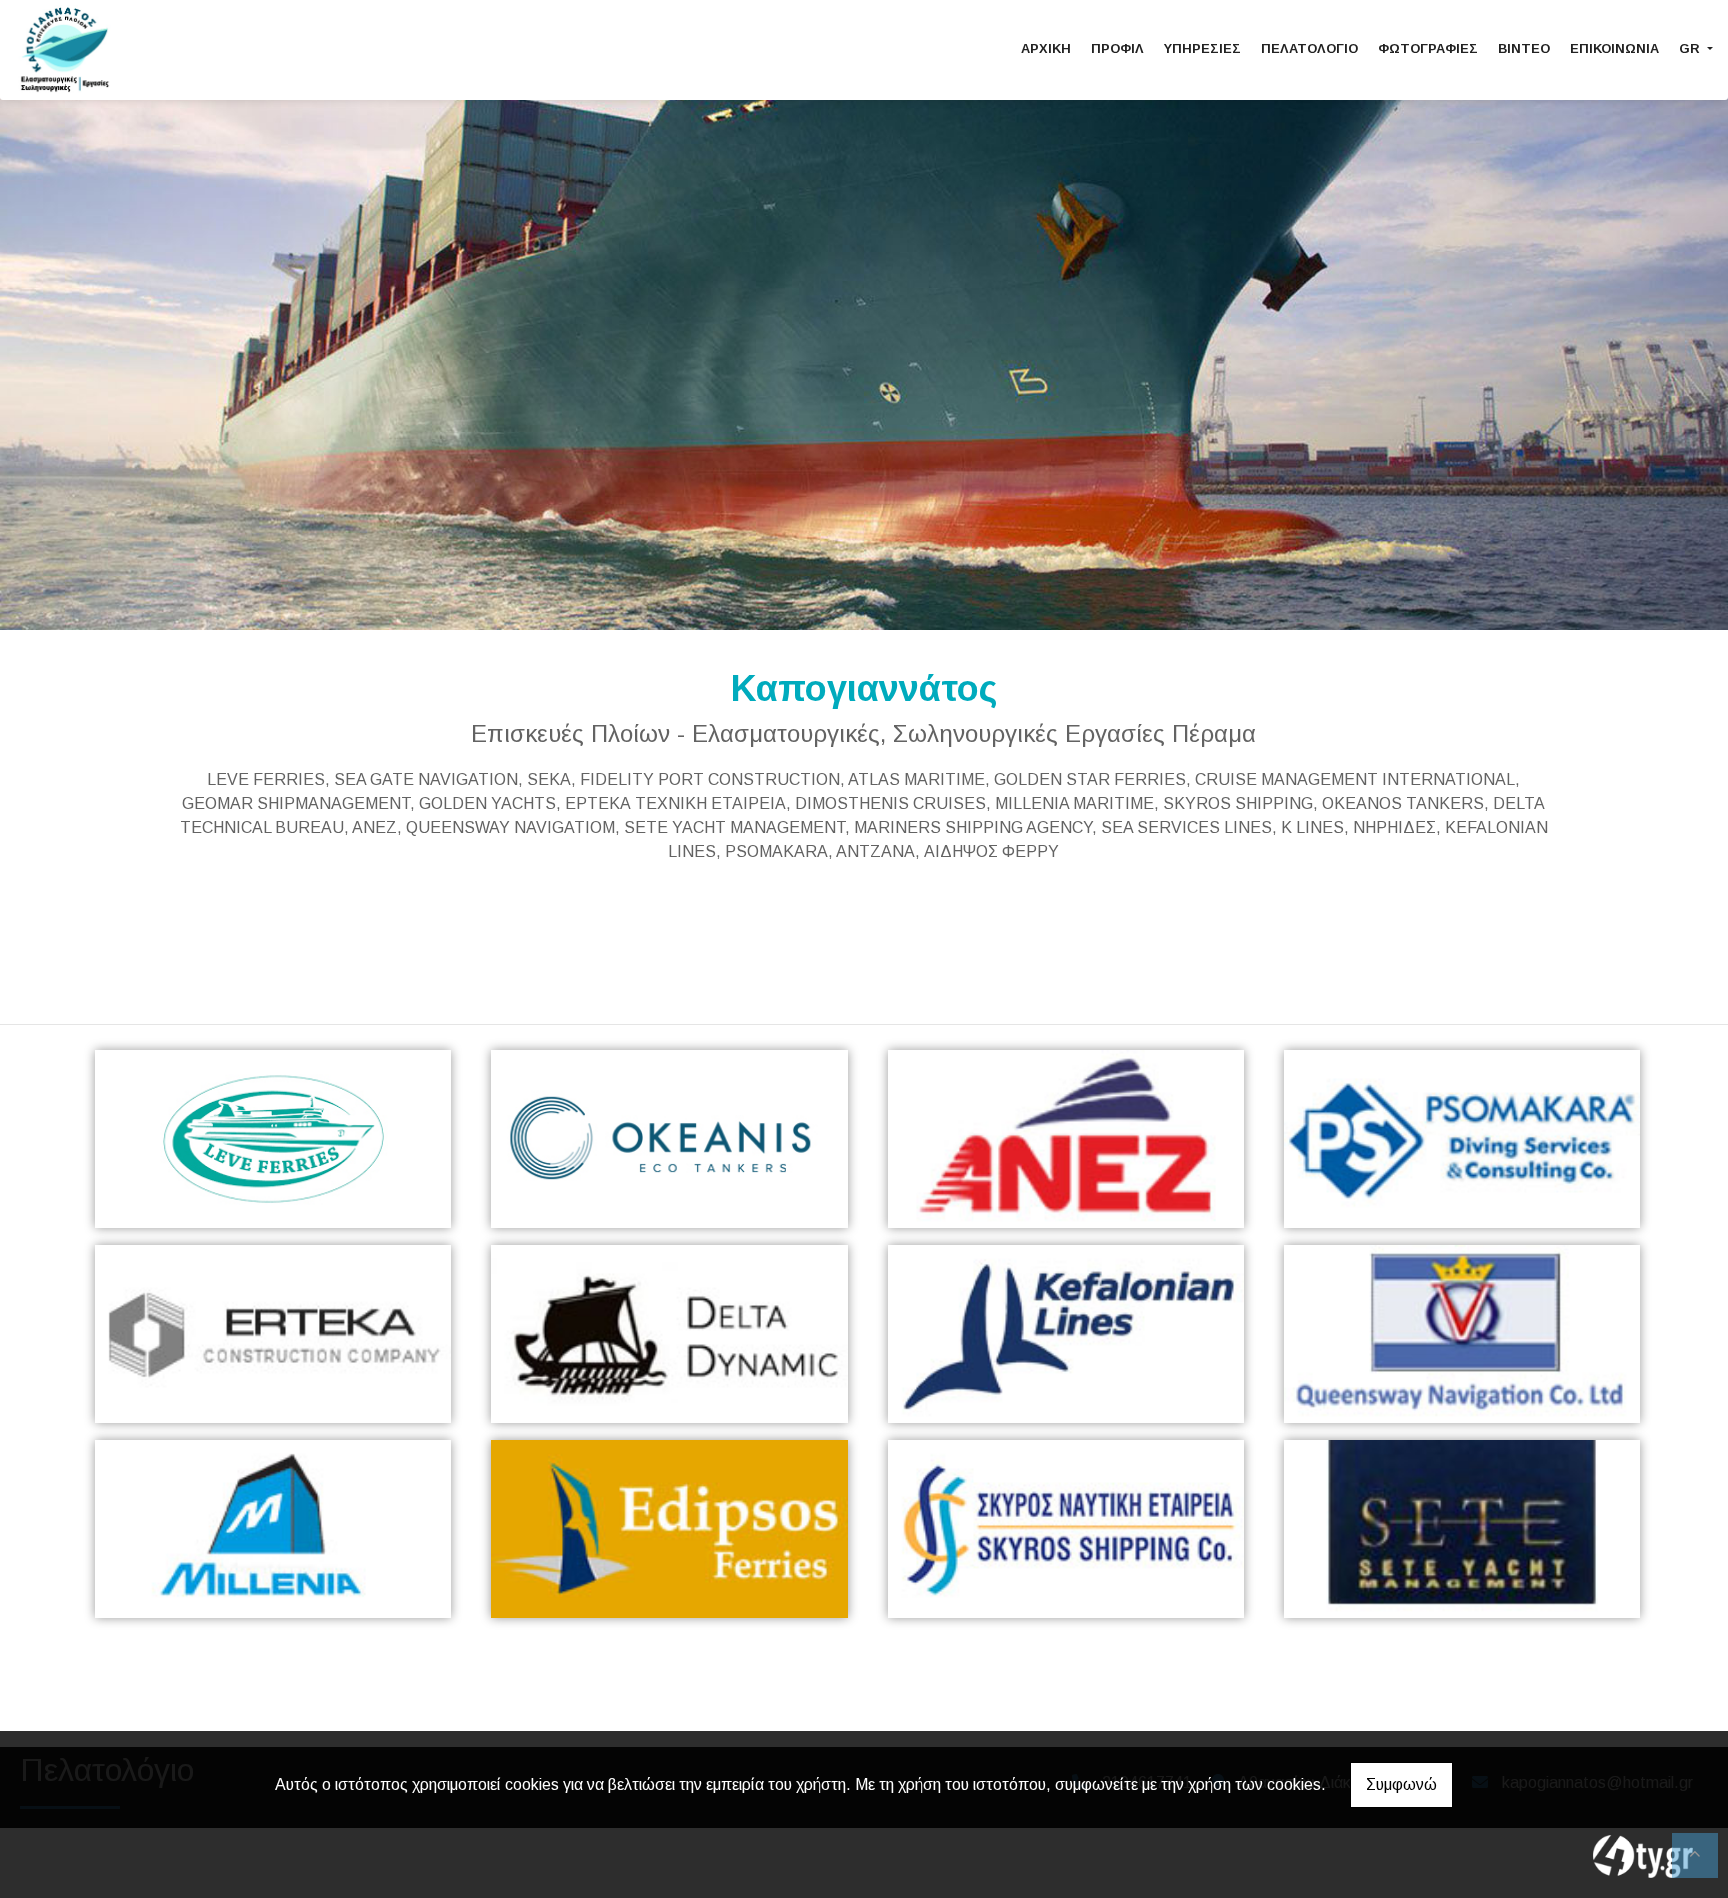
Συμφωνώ (1401, 1784)
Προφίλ (1117, 48)
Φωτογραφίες (1428, 48)
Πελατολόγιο (1309, 48)
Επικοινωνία (1614, 48)
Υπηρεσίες (1202, 48)
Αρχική (1046, 48)
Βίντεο (1524, 48)
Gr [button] (1691, 48)
